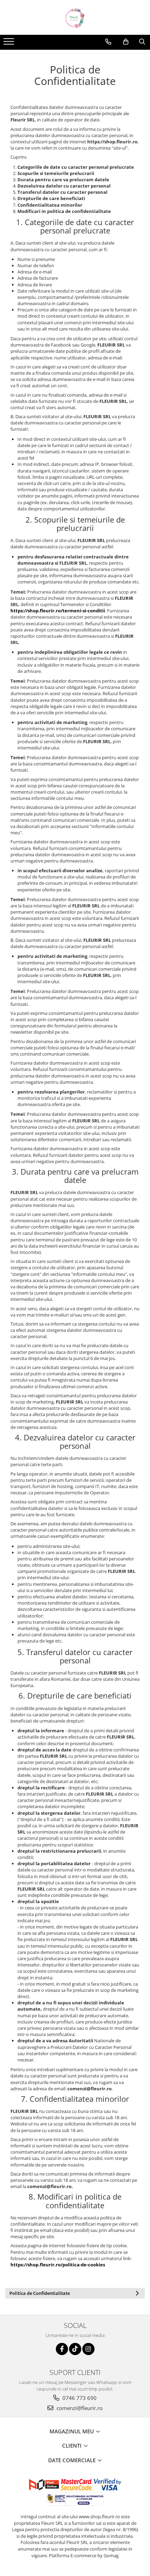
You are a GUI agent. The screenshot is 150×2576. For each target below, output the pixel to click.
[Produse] (10, 43)
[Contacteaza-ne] (108, 42)
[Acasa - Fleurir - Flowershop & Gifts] (75, 17)
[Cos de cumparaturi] (126, 42)
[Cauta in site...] (142, 42)
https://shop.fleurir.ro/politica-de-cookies (58, 2265)
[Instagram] (88, 2349)
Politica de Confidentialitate (40, 2293)
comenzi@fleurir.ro (79, 2408)
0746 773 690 (79, 2398)
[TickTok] (75, 2349)
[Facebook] (62, 2349)
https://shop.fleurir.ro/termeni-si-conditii (58, 611)
